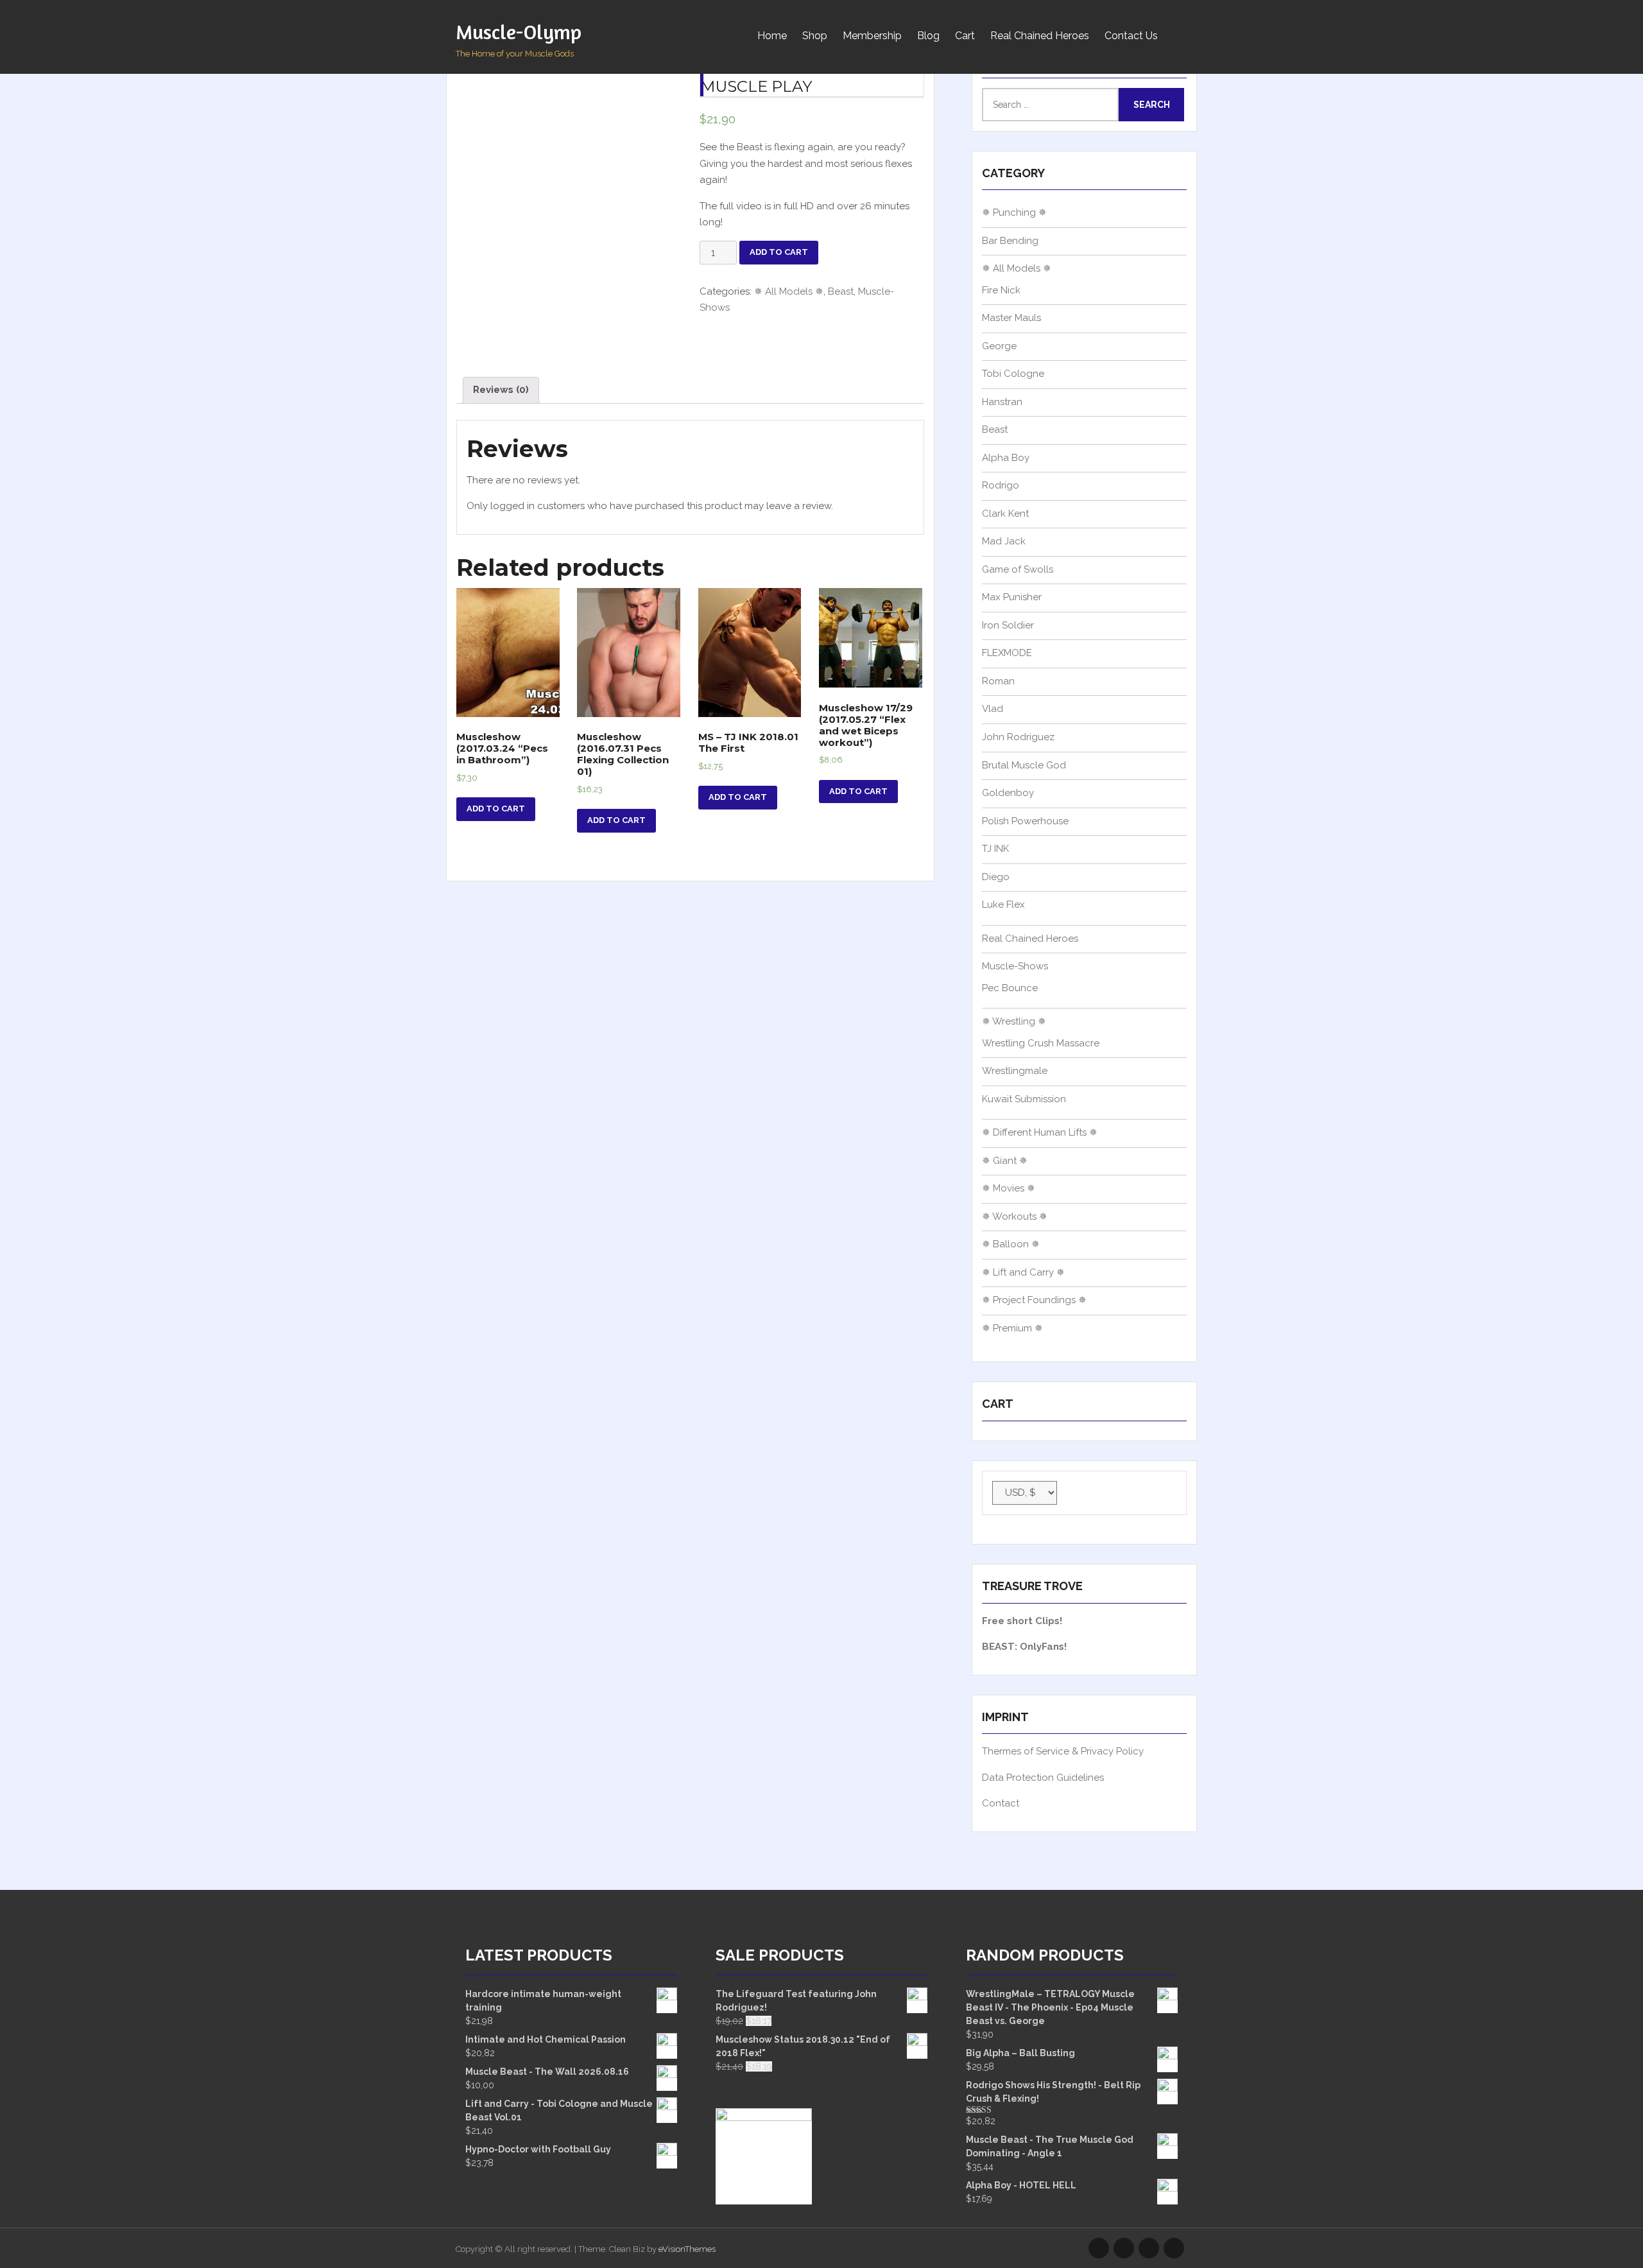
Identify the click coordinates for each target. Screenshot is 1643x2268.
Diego (996, 877)
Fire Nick (1001, 290)
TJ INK (995, 849)
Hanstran (1002, 402)
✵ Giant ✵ (1005, 1161)
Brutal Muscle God (1024, 765)
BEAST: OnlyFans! (1024, 1647)
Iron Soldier (1008, 625)
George (999, 346)
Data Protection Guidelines (1043, 1778)
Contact (1001, 1803)
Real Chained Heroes (1040, 36)
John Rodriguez (1018, 737)
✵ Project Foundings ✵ (1034, 1300)
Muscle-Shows (1015, 966)
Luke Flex (1003, 905)
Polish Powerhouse (1025, 821)
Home (772, 36)
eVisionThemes (687, 2249)
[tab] (501, 391)
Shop (815, 36)
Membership (872, 36)
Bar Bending (1010, 241)
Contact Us (1131, 36)
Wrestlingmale (1015, 1071)
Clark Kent (1005, 514)
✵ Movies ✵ (1009, 1188)
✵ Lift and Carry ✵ (1023, 1272)
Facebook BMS (1174, 2248)
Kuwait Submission (1024, 1099)
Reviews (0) (501, 390)
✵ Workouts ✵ (1015, 1216)
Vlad (993, 709)
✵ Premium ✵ (1012, 1328)
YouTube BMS (1124, 2248)
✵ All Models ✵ (789, 291)
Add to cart (779, 252)
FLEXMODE (1007, 653)
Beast (841, 291)
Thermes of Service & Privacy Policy (1063, 1751)
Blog (928, 36)
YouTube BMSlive (1149, 2248)
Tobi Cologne (1013, 374)
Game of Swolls (1018, 569)
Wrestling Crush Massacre (1041, 1043)
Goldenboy (1008, 793)
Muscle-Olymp (519, 32)
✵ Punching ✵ (1014, 212)
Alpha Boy (1006, 458)
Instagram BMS (1099, 2248)
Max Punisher (1012, 597)
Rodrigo (1001, 485)
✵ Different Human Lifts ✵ (1040, 1132)
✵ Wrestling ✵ (1014, 1021)
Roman (998, 681)
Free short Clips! (1022, 1621)
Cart (965, 36)
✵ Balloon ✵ (1011, 1244)
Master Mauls (1011, 318)
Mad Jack (1004, 541)
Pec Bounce (1010, 988)
